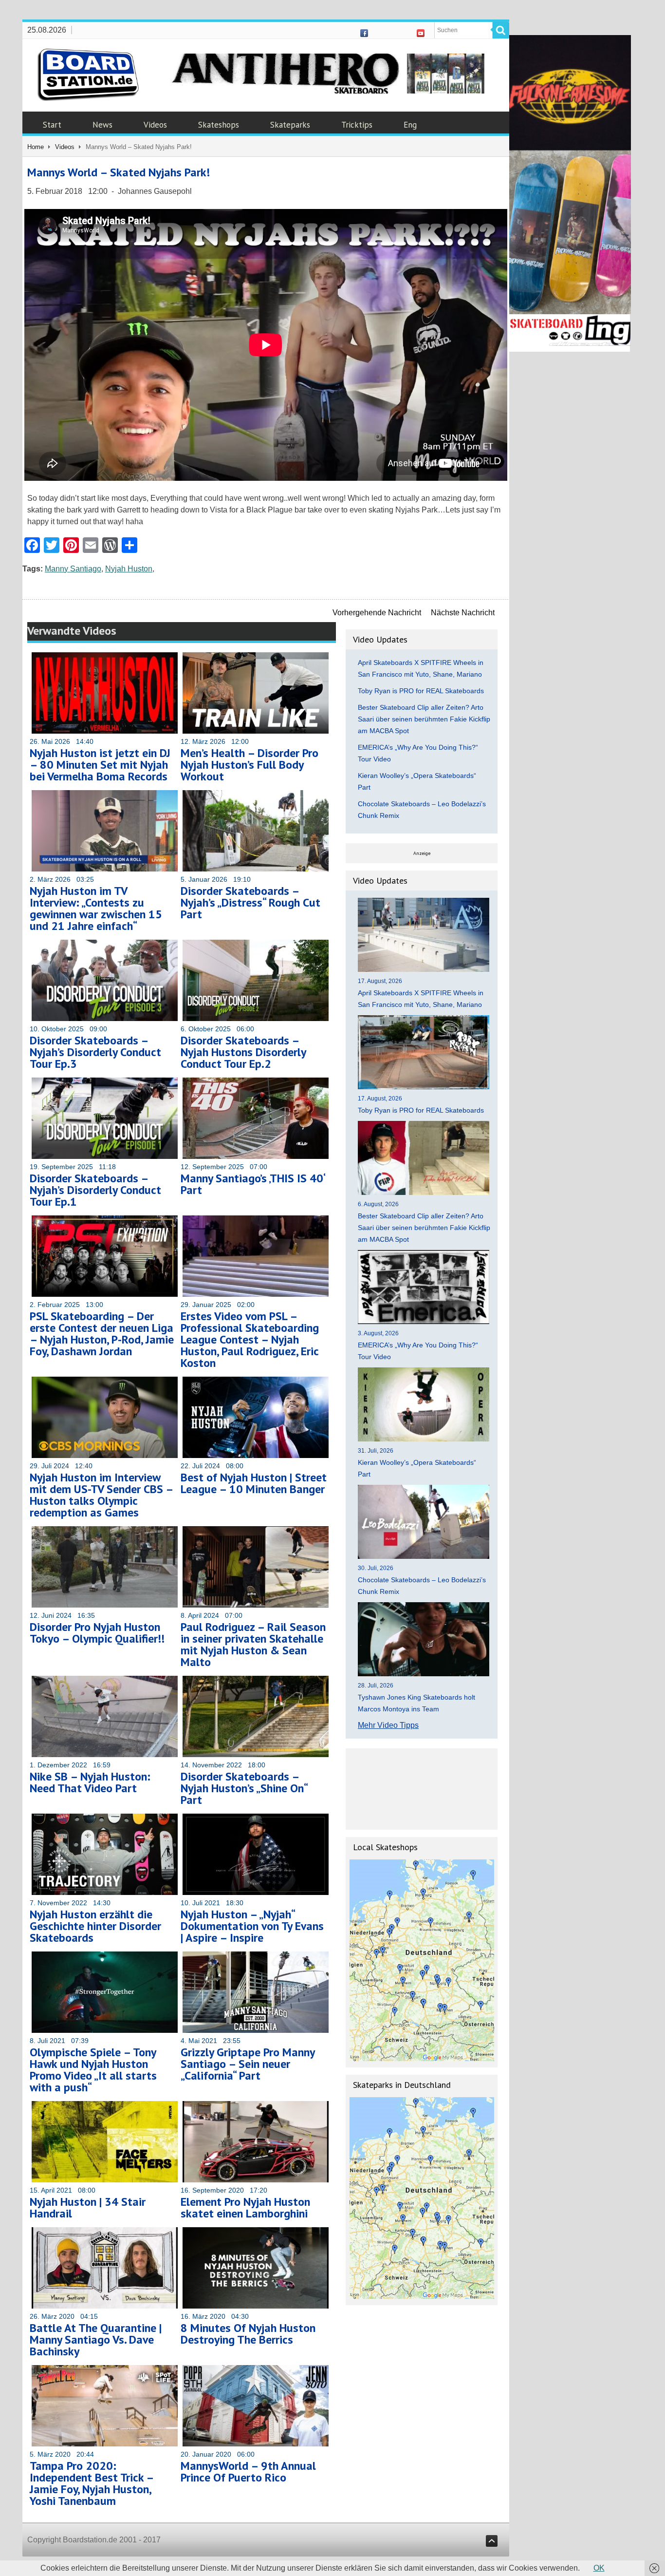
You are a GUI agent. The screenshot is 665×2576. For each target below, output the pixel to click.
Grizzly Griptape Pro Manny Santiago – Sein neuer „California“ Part (248, 2064)
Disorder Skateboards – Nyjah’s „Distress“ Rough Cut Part (250, 902)
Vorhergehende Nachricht (377, 613)
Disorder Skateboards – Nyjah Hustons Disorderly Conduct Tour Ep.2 (243, 1052)
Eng (410, 125)
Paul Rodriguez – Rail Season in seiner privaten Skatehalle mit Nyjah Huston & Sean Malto (253, 1644)
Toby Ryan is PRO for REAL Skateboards (421, 691)
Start (52, 125)
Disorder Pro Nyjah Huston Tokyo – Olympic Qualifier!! (97, 1633)
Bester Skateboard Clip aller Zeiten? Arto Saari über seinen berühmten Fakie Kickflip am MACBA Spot (424, 719)
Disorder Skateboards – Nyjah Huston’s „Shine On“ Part (244, 1788)
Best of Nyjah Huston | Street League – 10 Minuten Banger (254, 1483)
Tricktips (357, 125)
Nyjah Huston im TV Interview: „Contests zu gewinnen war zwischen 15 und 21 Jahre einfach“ (96, 908)
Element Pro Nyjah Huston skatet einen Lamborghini (245, 2207)
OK (599, 2568)
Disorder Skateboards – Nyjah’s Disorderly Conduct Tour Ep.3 (95, 1052)
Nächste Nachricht (463, 613)
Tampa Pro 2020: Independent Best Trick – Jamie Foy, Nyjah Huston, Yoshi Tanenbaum (92, 2483)
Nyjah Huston (129, 569)
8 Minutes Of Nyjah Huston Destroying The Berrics (248, 2334)
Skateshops (219, 125)
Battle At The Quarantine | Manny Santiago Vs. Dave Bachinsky (96, 2339)
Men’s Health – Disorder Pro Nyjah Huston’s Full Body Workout (249, 765)
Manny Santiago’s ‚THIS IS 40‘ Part (253, 1184)
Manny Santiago (73, 569)
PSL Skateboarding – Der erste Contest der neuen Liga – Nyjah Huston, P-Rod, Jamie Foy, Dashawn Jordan (102, 1334)
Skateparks (290, 125)
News (102, 125)
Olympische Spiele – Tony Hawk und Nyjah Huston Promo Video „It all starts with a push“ (93, 2070)
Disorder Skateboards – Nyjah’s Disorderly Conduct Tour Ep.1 (95, 1190)
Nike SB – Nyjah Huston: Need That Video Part (90, 1782)
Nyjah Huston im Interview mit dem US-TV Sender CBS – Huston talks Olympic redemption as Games (101, 1495)
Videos (155, 125)
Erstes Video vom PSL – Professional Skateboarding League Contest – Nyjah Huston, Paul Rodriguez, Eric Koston (250, 1339)
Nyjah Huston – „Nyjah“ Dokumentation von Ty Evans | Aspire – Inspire (252, 1926)
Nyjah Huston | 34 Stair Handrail (88, 2207)
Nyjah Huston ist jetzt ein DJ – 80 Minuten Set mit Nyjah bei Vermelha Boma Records (100, 765)
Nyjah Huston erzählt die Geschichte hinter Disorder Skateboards (95, 1926)
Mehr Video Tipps (388, 1725)
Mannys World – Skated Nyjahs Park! (119, 172)
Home (36, 147)
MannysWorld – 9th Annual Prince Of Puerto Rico (248, 2472)
